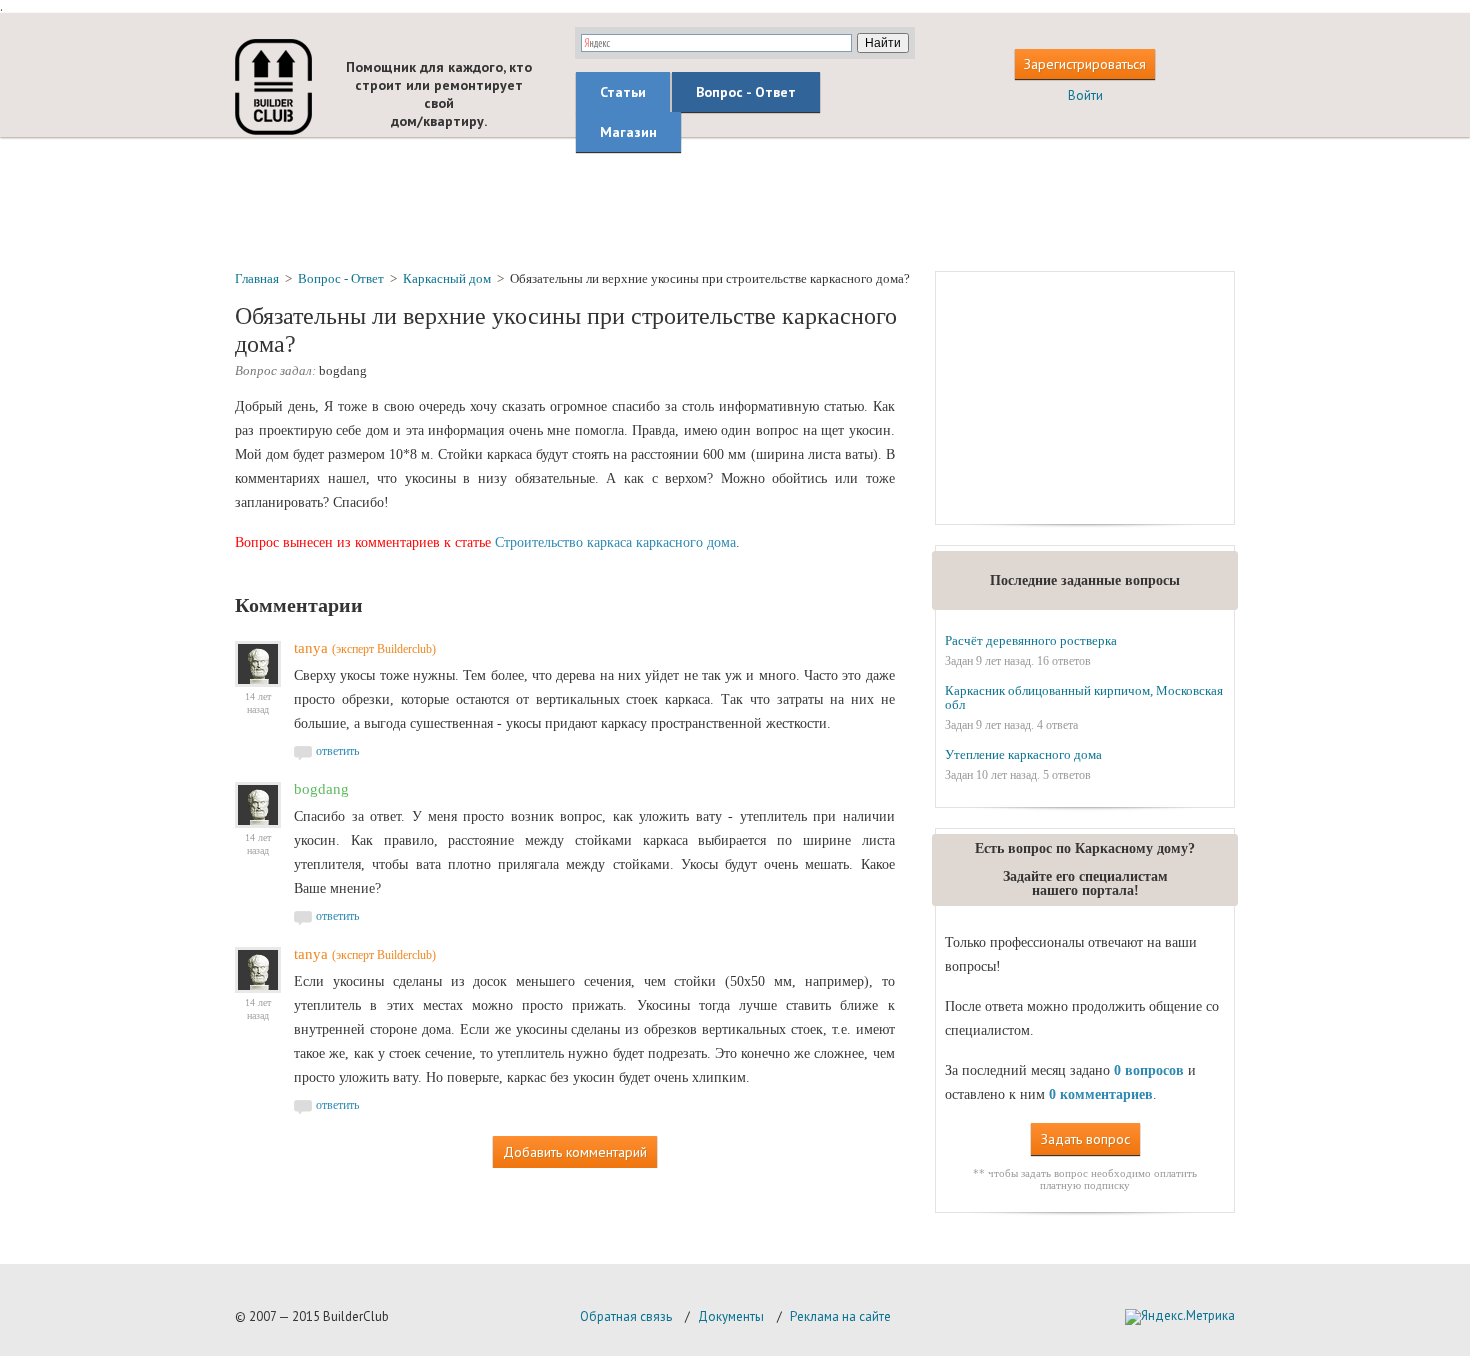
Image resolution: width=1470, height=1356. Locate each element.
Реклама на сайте (840, 1316)
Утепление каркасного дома (1023, 754)
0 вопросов (1149, 1070)
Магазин (628, 132)
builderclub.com (273, 87)
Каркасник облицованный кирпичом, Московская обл (1084, 697)
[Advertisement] (735, 203)
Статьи (623, 92)
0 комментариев (1101, 1094)
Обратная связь (626, 1316)
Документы (731, 1316)
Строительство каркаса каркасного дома (615, 542)
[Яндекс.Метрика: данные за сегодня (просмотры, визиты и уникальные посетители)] (1180, 1317)
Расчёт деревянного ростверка (1031, 640)
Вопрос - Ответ (746, 92)
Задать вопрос (1085, 1139)
